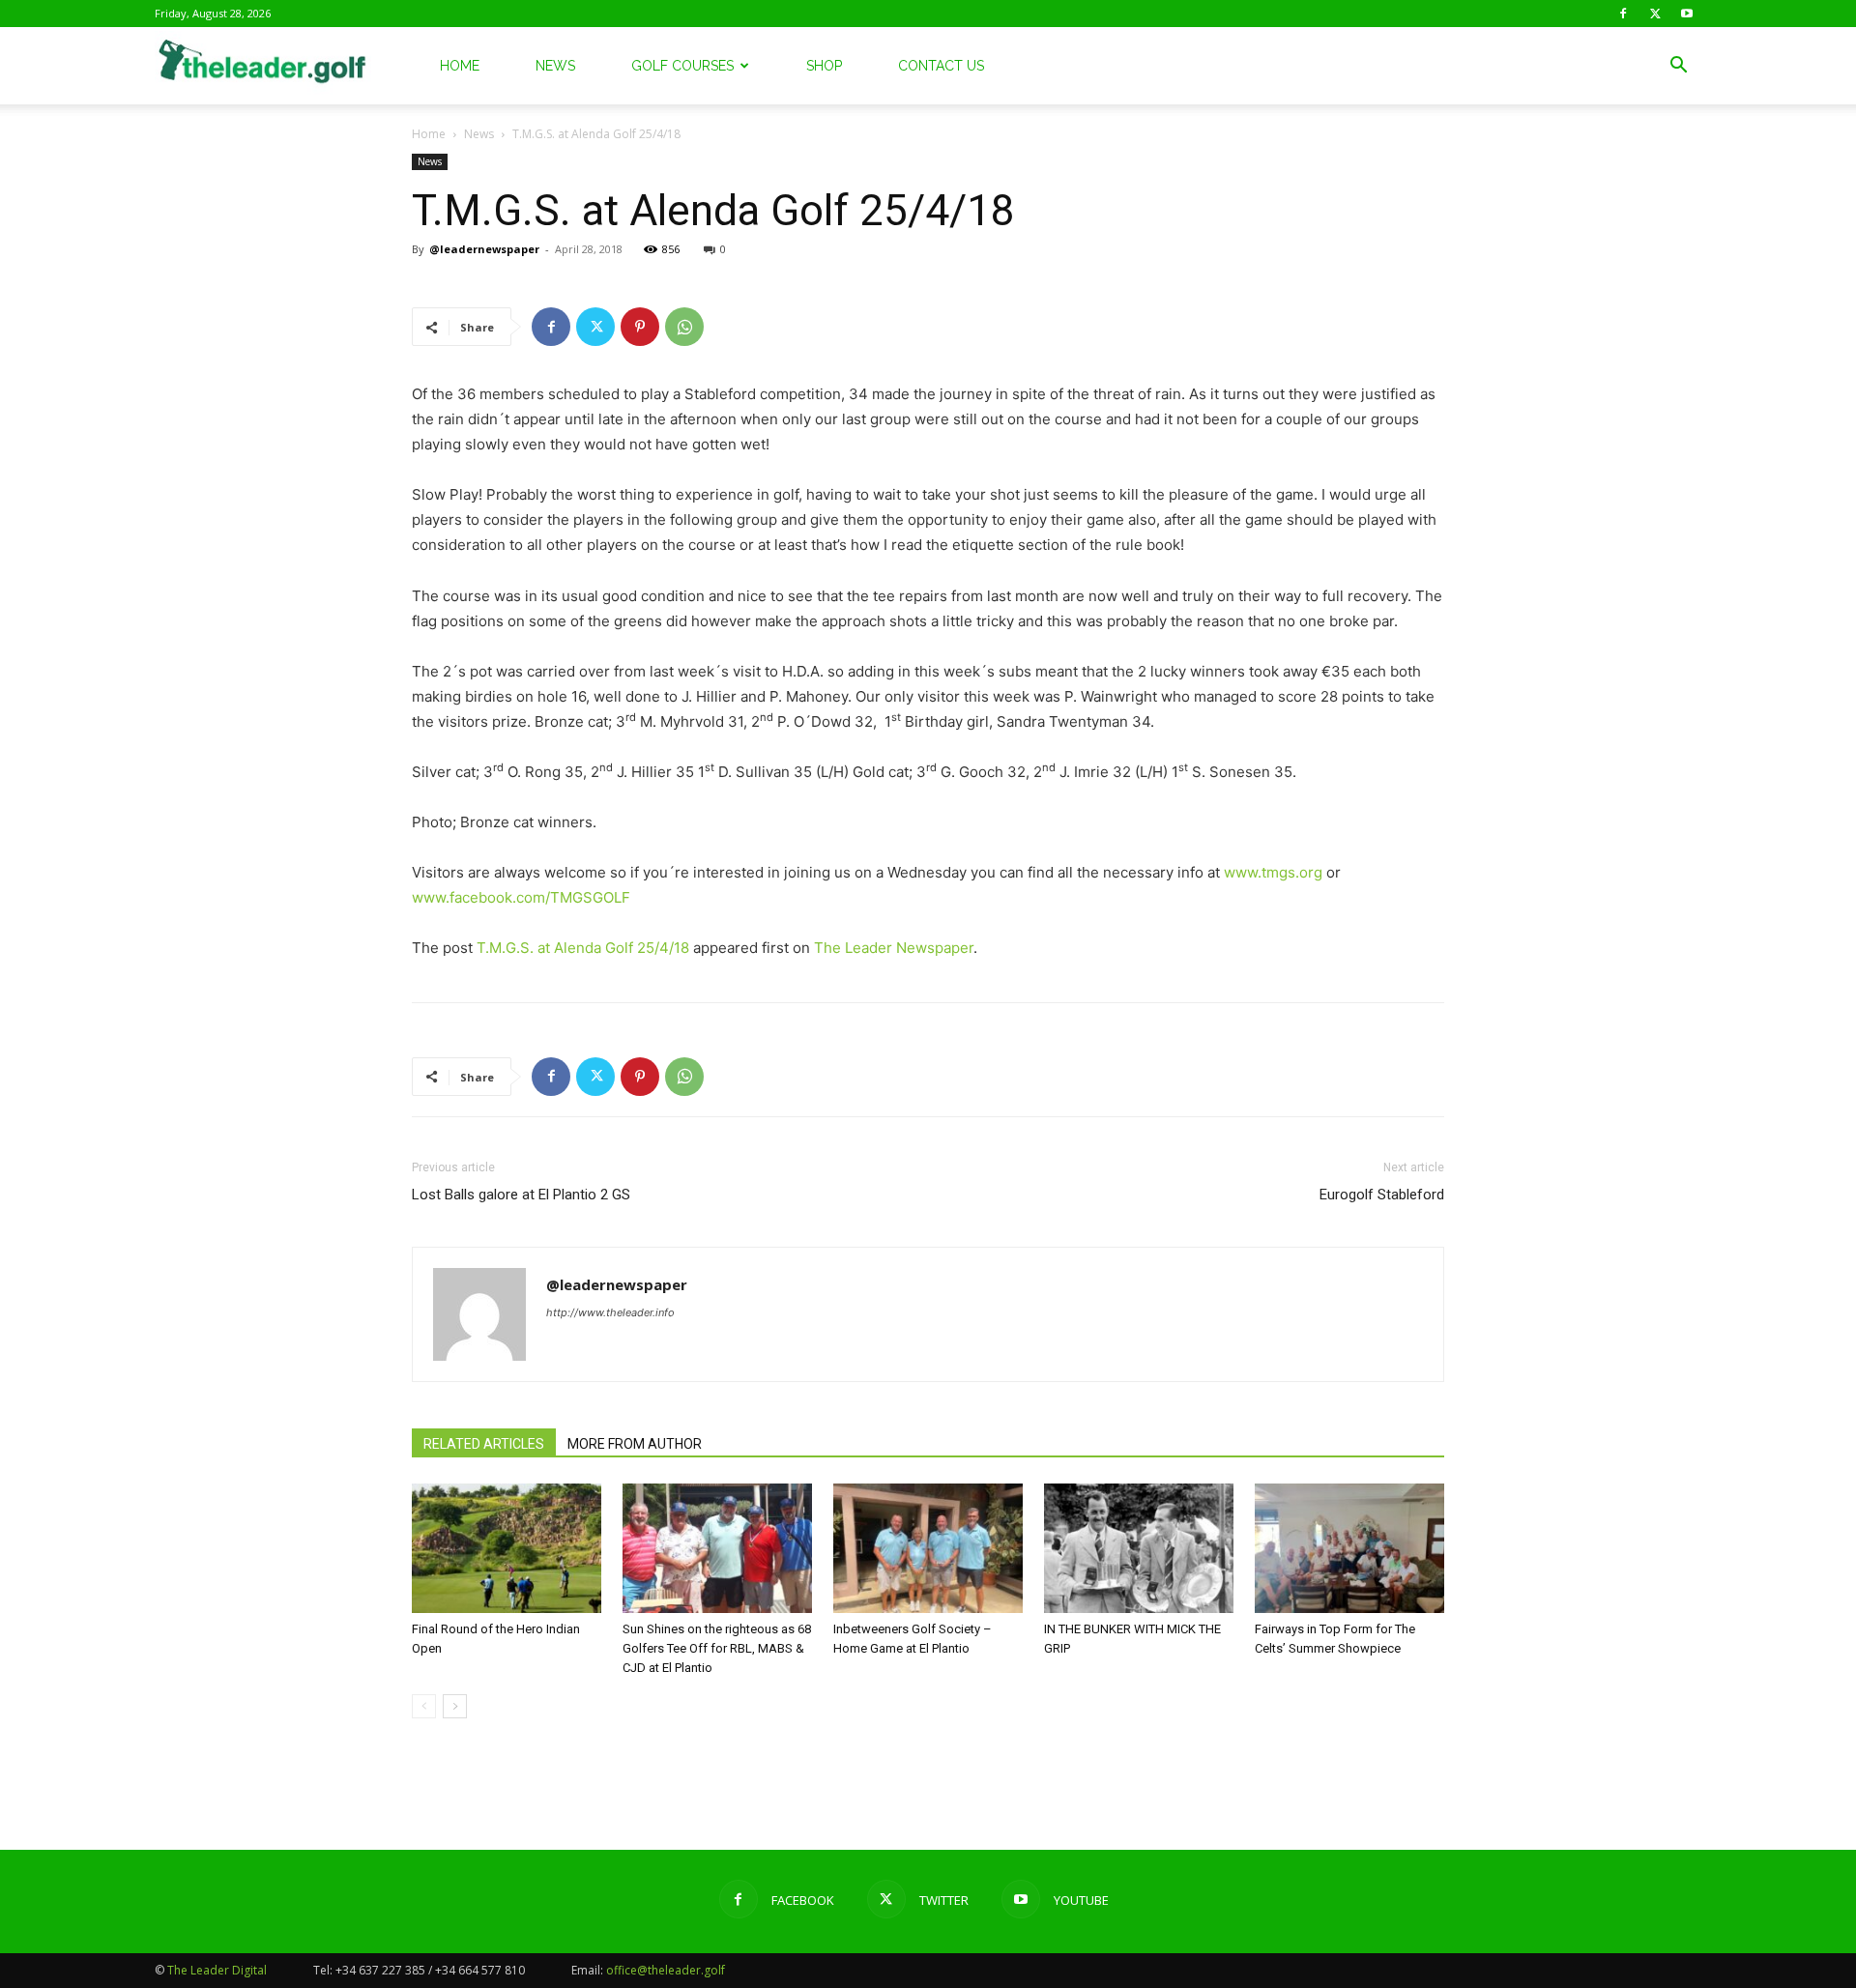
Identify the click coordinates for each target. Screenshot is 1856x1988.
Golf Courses (682, 66)
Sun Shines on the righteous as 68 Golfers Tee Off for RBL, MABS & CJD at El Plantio (717, 1648)
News (555, 66)
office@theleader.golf (666, 1970)
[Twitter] (1655, 14)
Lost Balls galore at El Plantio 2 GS (521, 1195)
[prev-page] (424, 1706)
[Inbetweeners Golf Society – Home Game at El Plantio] (928, 1549)
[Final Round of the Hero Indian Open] (507, 1549)
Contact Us (941, 66)
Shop (824, 66)
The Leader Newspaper (894, 948)
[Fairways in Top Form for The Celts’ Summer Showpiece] (1349, 1549)
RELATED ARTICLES (484, 1444)
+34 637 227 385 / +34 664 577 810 (430, 1970)
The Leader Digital (217, 1970)
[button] (1678, 67)
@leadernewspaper (484, 249)
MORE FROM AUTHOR (635, 1444)
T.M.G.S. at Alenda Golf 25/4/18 (583, 948)
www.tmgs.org (1273, 872)
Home (460, 66)
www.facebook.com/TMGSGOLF (521, 897)
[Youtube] (1687, 14)
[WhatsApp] (684, 327)
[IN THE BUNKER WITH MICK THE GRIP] (1139, 1549)
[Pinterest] (640, 327)
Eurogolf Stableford (1382, 1195)
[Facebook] (1623, 14)
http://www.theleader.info (610, 1312)
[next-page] (455, 1706)
